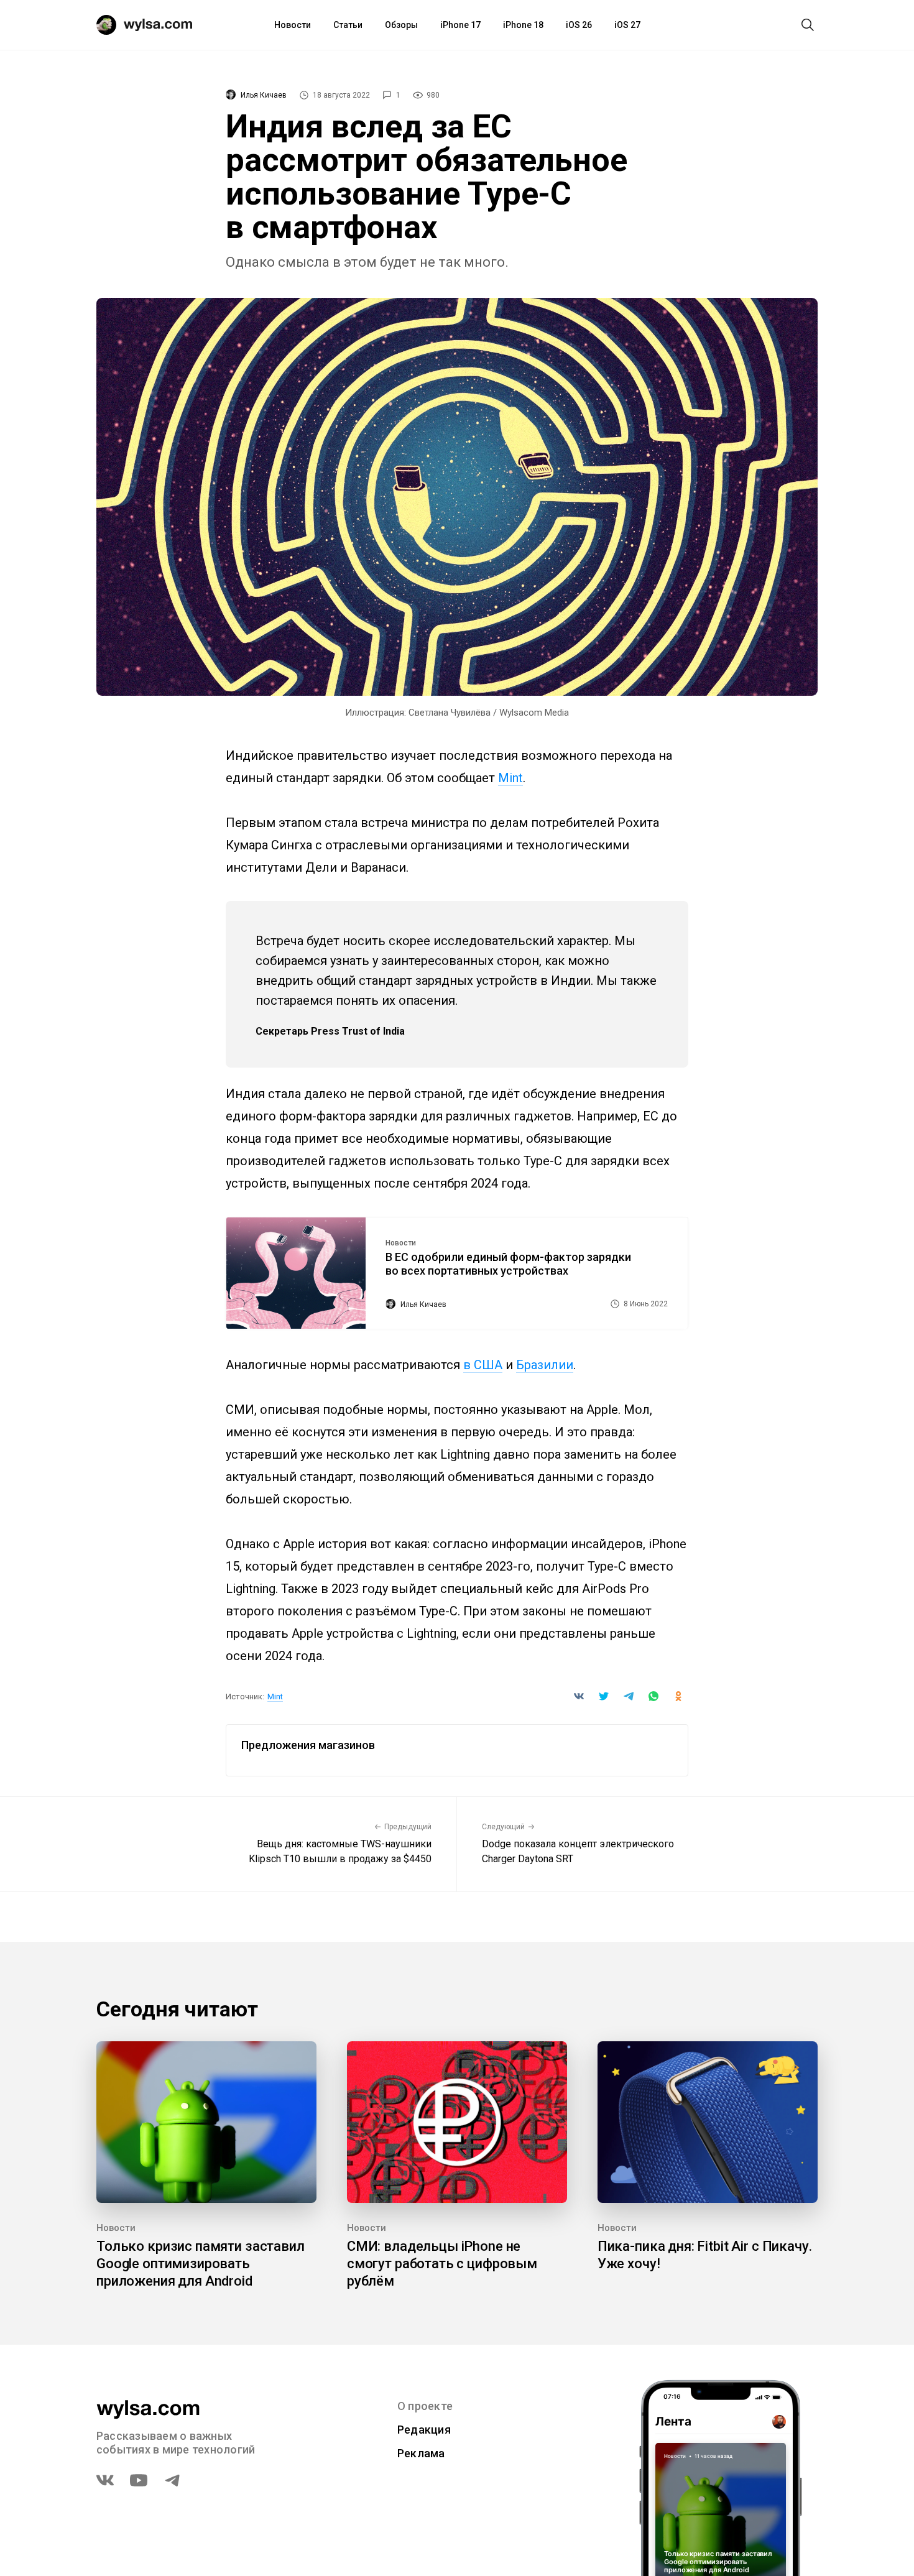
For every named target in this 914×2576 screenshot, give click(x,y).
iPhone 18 (523, 25)
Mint (510, 778)
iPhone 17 (460, 25)
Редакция (424, 2430)
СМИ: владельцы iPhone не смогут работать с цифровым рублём (442, 2264)
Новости (293, 25)
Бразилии (545, 1365)
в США (483, 1365)
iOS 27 (627, 25)
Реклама (421, 2453)
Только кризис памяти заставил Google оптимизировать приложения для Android (201, 2264)
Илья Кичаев (264, 95)
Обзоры (401, 25)
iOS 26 (579, 25)
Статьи (348, 25)
